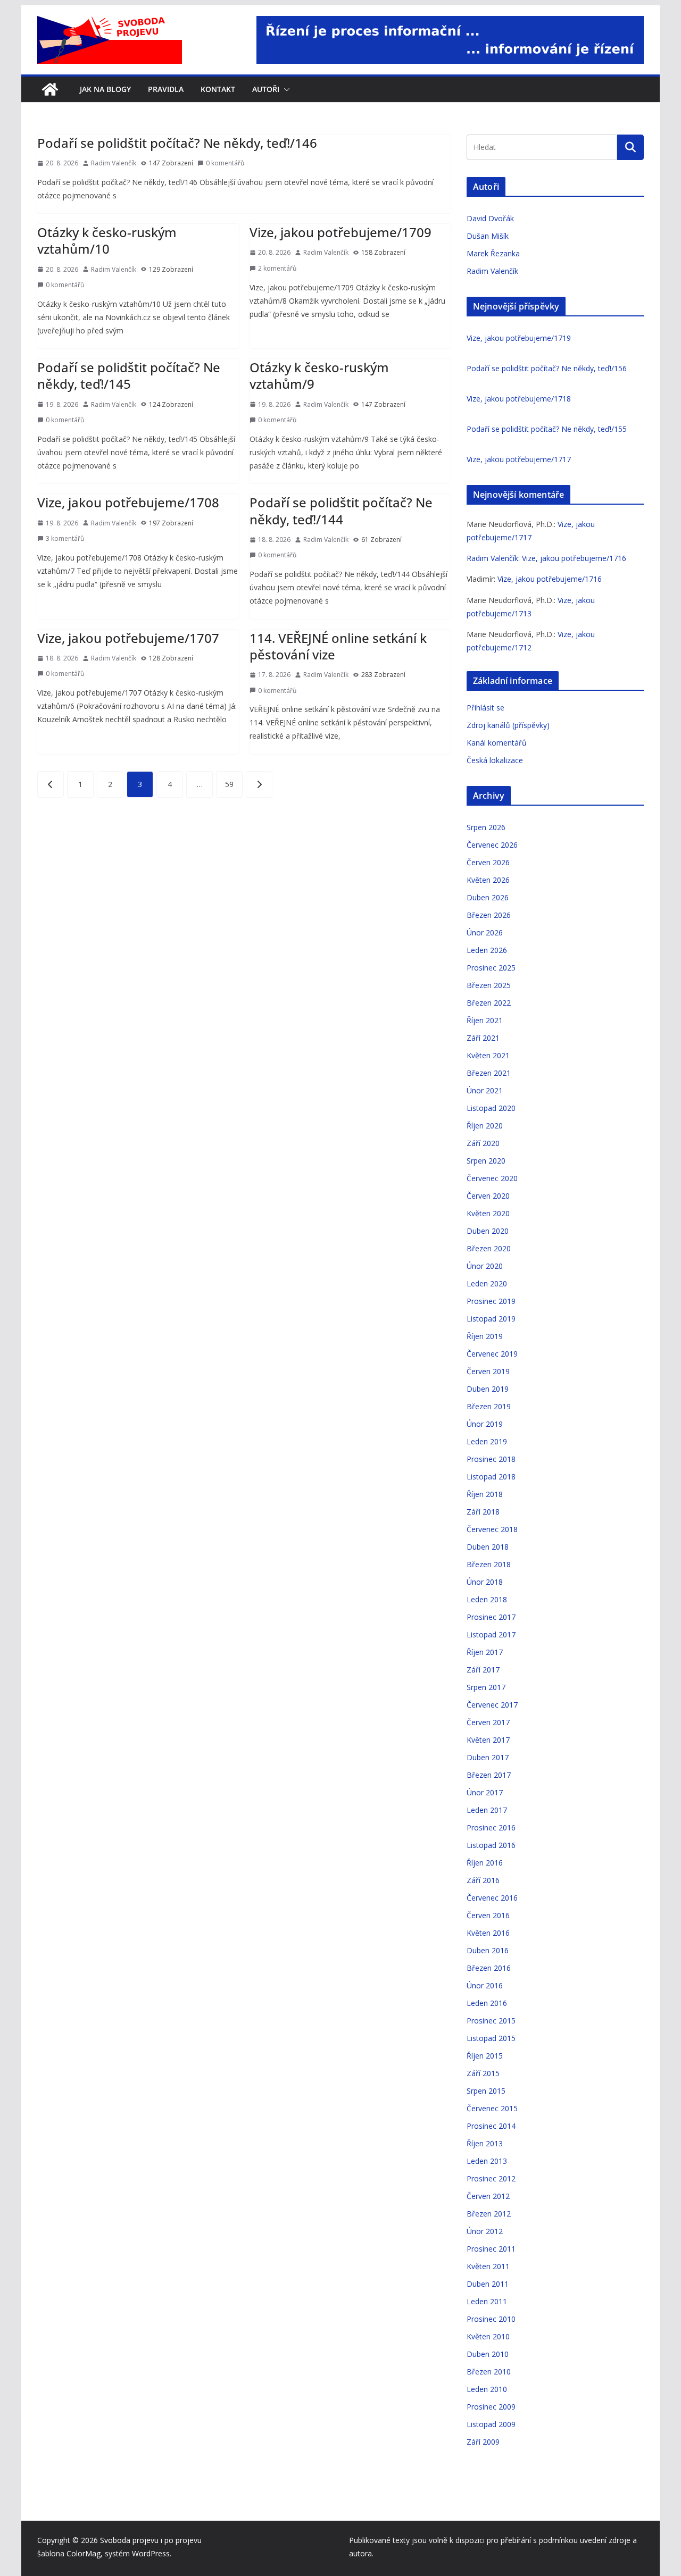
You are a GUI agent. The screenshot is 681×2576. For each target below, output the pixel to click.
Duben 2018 (488, 1547)
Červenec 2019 (492, 1354)
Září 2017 (483, 1670)
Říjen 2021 (485, 1020)
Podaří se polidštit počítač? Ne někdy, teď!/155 (547, 429)
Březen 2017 (489, 1775)
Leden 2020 (487, 1283)
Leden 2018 (487, 1599)
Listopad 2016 (491, 1845)
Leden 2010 (487, 2389)
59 (229, 784)
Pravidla (166, 89)
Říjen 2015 (485, 2056)
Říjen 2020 (485, 1126)
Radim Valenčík (114, 163)
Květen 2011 (488, 2266)
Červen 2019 (488, 1371)
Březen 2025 (489, 985)
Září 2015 (483, 2073)
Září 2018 (483, 1512)
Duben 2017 (488, 1757)
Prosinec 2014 (491, 2126)
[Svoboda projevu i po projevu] (50, 89)
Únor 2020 (485, 1266)
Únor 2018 (485, 1582)
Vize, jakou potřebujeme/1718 (519, 399)
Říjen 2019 (485, 1336)
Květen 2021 (488, 1055)
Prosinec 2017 (491, 1617)
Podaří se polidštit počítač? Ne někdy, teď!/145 (129, 375)
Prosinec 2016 (491, 1828)
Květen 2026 (488, 880)
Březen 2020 (489, 1248)
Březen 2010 (489, 2372)
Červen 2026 (488, 862)
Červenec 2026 (492, 845)
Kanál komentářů (497, 743)
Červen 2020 (488, 1196)
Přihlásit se (485, 708)
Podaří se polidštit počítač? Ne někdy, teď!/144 (341, 511)
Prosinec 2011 (491, 2249)
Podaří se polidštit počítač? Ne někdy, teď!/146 (177, 143)
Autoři (266, 89)
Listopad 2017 (491, 1634)
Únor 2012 (485, 2231)
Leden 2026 (487, 950)
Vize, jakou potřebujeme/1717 (519, 459)
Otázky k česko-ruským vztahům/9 (319, 375)
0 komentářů (225, 163)
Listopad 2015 (491, 2038)
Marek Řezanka (493, 253)
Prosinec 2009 (491, 2407)
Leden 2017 (487, 1810)
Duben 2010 (488, 2354)
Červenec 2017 (492, 1705)
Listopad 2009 (491, 2424)
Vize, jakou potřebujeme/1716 (574, 558)
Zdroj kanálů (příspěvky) (508, 725)
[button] (285, 89)
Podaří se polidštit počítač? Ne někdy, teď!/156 (547, 368)
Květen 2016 (488, 1933)
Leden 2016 (487, 2003)
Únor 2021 (485, 1090)
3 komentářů (65, 538)
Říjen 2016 (485, 1863)
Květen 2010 (488, 2336)
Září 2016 (483, 1880)
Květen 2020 (488, 1213)
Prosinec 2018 (491, 1459)
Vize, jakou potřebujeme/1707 (128, 638)
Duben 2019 (488, 1389)
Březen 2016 (489, 1968)
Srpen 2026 (486, 827)
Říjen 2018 (485, 1494)
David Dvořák (490, 218)
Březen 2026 (489, 915)
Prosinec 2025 (491, 968)
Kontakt (218, 89)
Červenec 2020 (492, 1178)
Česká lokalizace (495, 760)
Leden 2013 (487, 2161)
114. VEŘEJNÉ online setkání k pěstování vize (338, 646)
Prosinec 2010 (491, 2319)
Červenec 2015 (492, 2108)
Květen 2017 (488, 1740)
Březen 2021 (489, 1073)
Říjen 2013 (485, 2143)
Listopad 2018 (491, 1477)
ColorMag (84, 2553)
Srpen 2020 (486, 1161)
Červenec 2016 (492, 1898)
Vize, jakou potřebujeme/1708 (128, 502)
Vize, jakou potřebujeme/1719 (519, 338)
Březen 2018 (489, 1564)
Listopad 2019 (491, 1319)
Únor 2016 (485, 1985)
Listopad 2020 (491, 1108)
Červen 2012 (488, 2196)
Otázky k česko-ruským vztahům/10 (107, 240)
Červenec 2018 (492, 1529)
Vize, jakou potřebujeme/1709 (340, 232)
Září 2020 (483, 1143)
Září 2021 (483, 1038)
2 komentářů (277, 268)
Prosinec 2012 (491, 2178)
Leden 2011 (487, 2301)
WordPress (151, 2553)
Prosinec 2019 (491, 1301)
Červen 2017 (488, 1722)
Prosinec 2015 (491, 2021)
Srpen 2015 (486, 2091)
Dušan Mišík (488, 236)
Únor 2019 (485, 1424)
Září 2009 (483, 2442)
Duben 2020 (488, 1231)
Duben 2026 (488, 897)
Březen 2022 (489, 1003)
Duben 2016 (488, 1950)
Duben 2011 (488, 2284)
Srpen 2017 (486, 1687)
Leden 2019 (487, 1441)
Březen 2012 (489, 2214)
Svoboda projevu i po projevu (151, 2540)
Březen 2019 (489, 1406)
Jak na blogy (105, 89)
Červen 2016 (488, 1915)
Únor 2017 (485, 1792)
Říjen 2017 (485, 1652)
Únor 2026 (485, 932)
